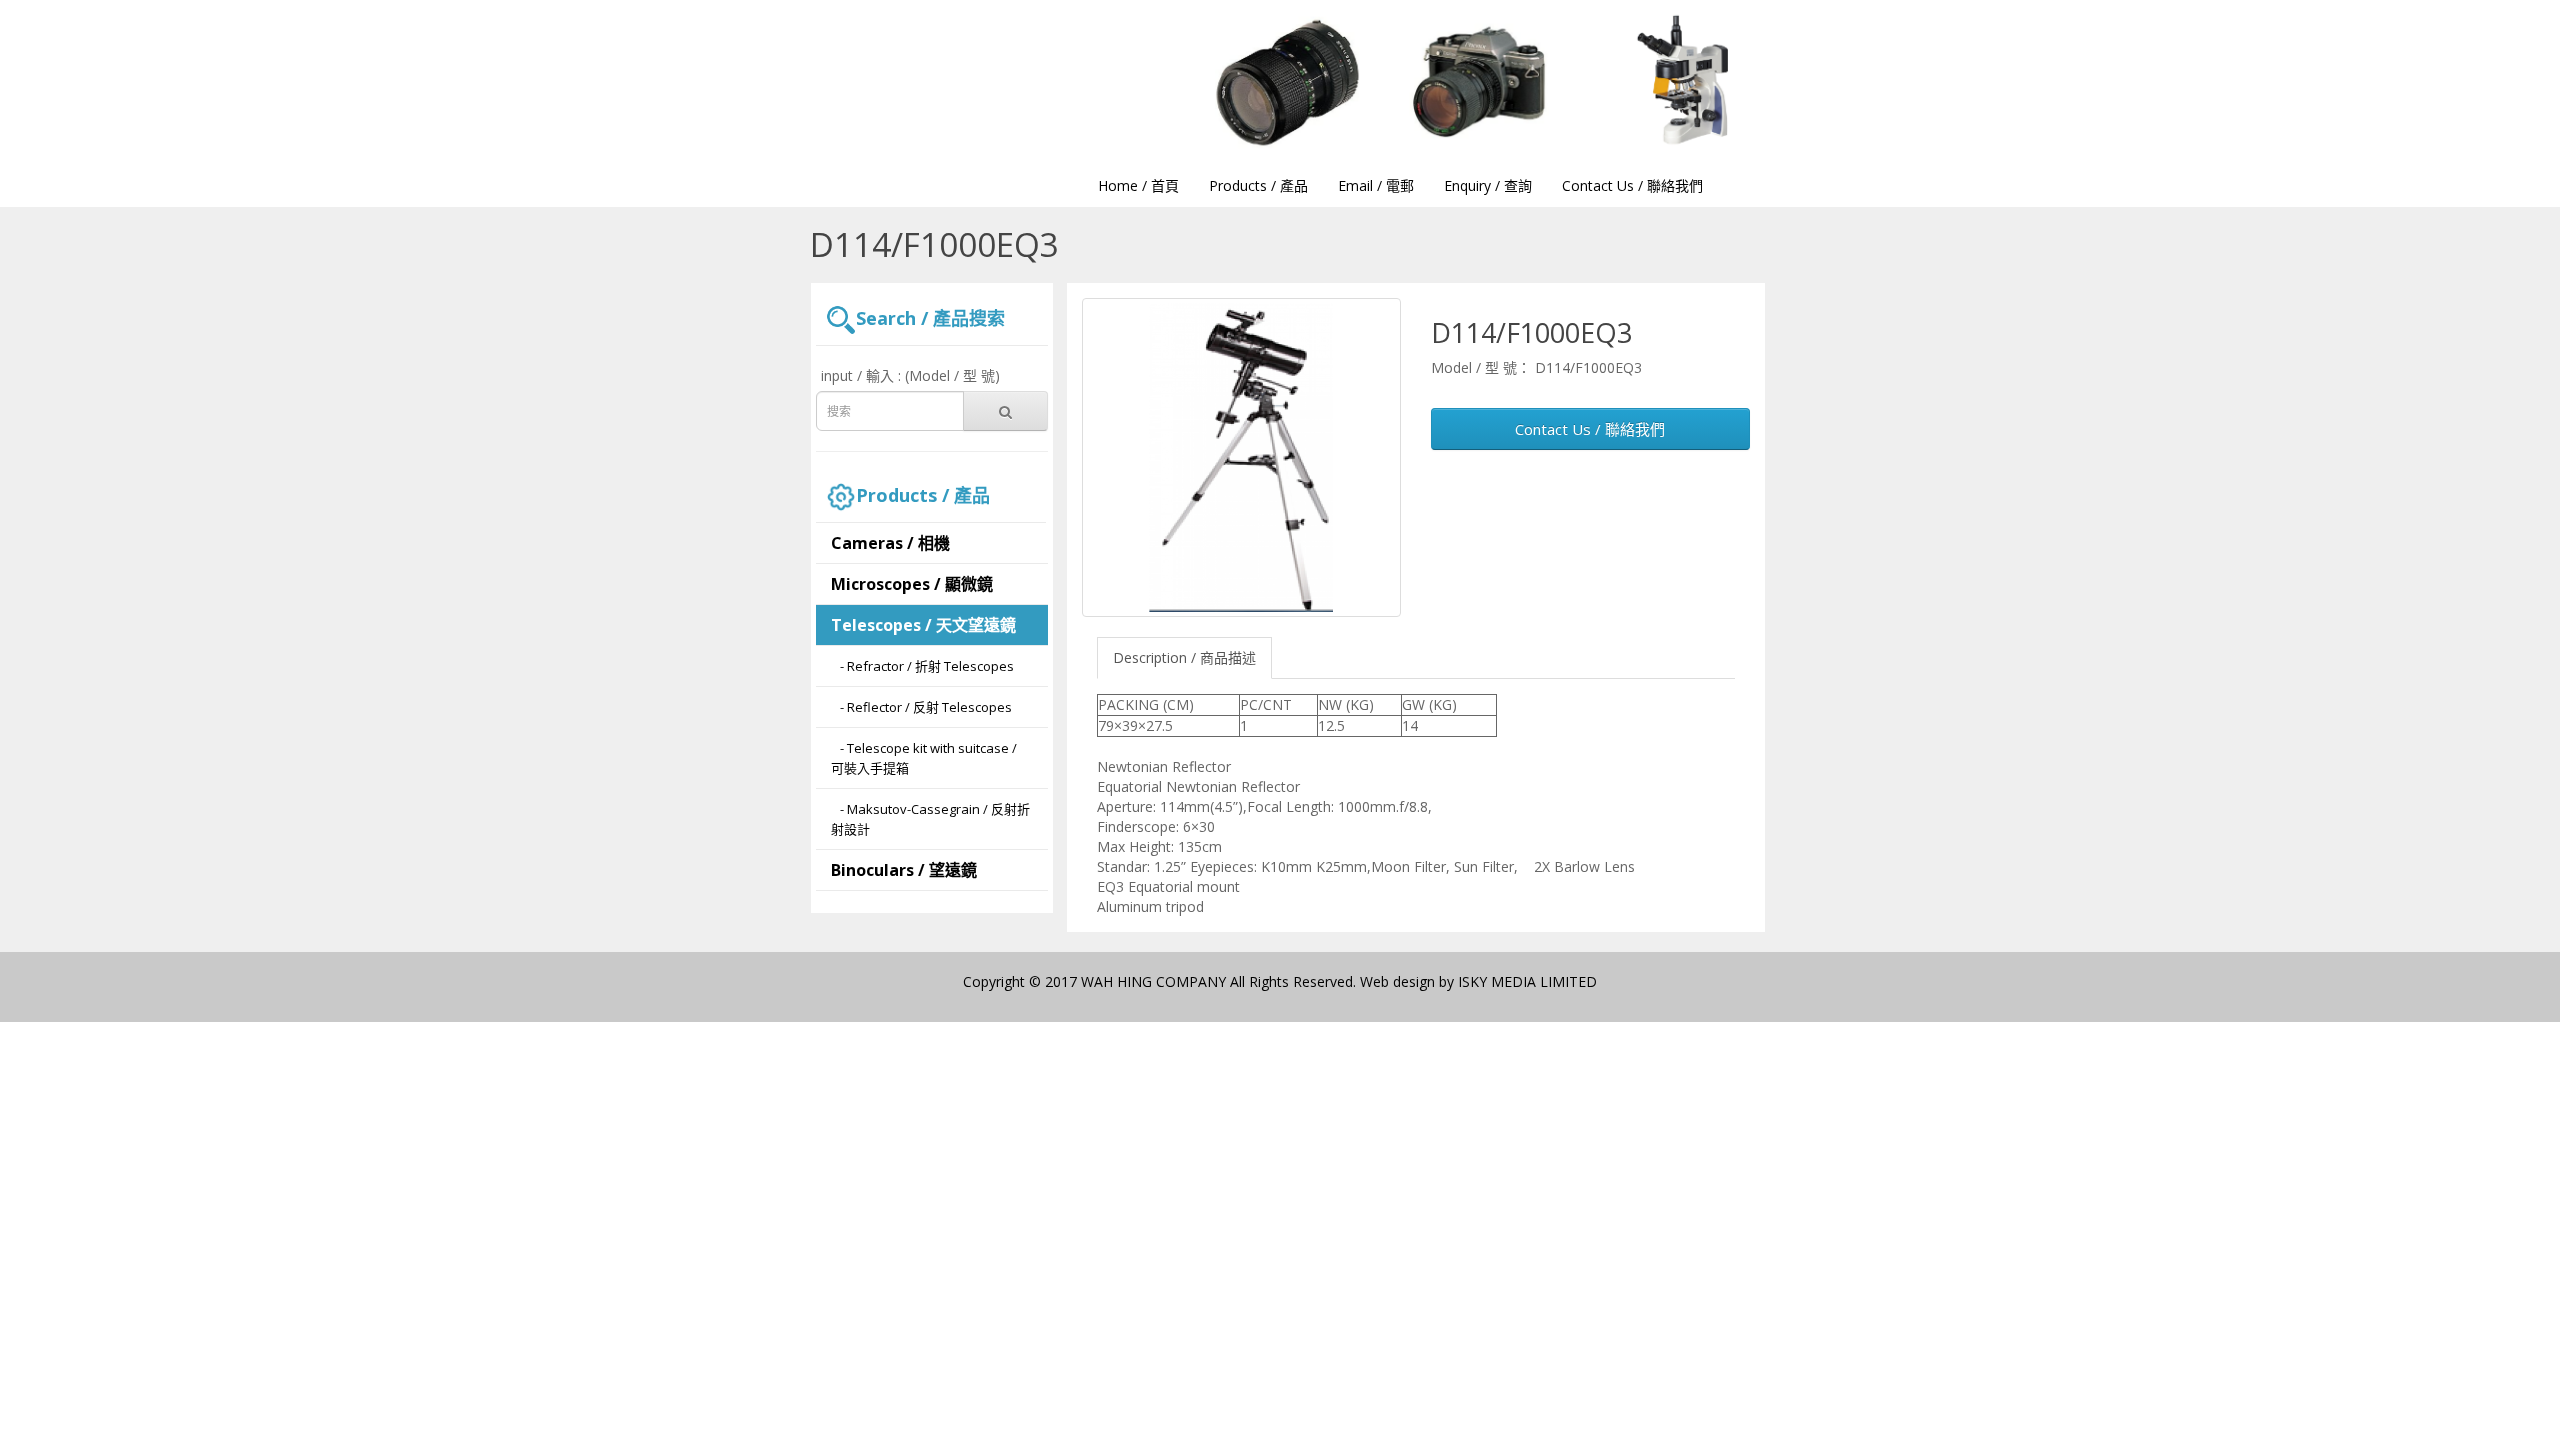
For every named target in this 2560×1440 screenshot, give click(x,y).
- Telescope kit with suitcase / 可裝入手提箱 (924, 758)
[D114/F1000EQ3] (1241, 457)
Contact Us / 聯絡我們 (1590, 429)
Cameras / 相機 (890, 543)
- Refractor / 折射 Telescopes (922, 666)
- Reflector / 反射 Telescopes (921, 707)
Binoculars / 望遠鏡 (904, 870)
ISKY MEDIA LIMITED (1527, 981)
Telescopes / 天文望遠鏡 (923, 625)
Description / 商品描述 (1184, 657)
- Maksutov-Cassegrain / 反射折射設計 (930, 819)
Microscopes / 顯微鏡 (912, 584)
